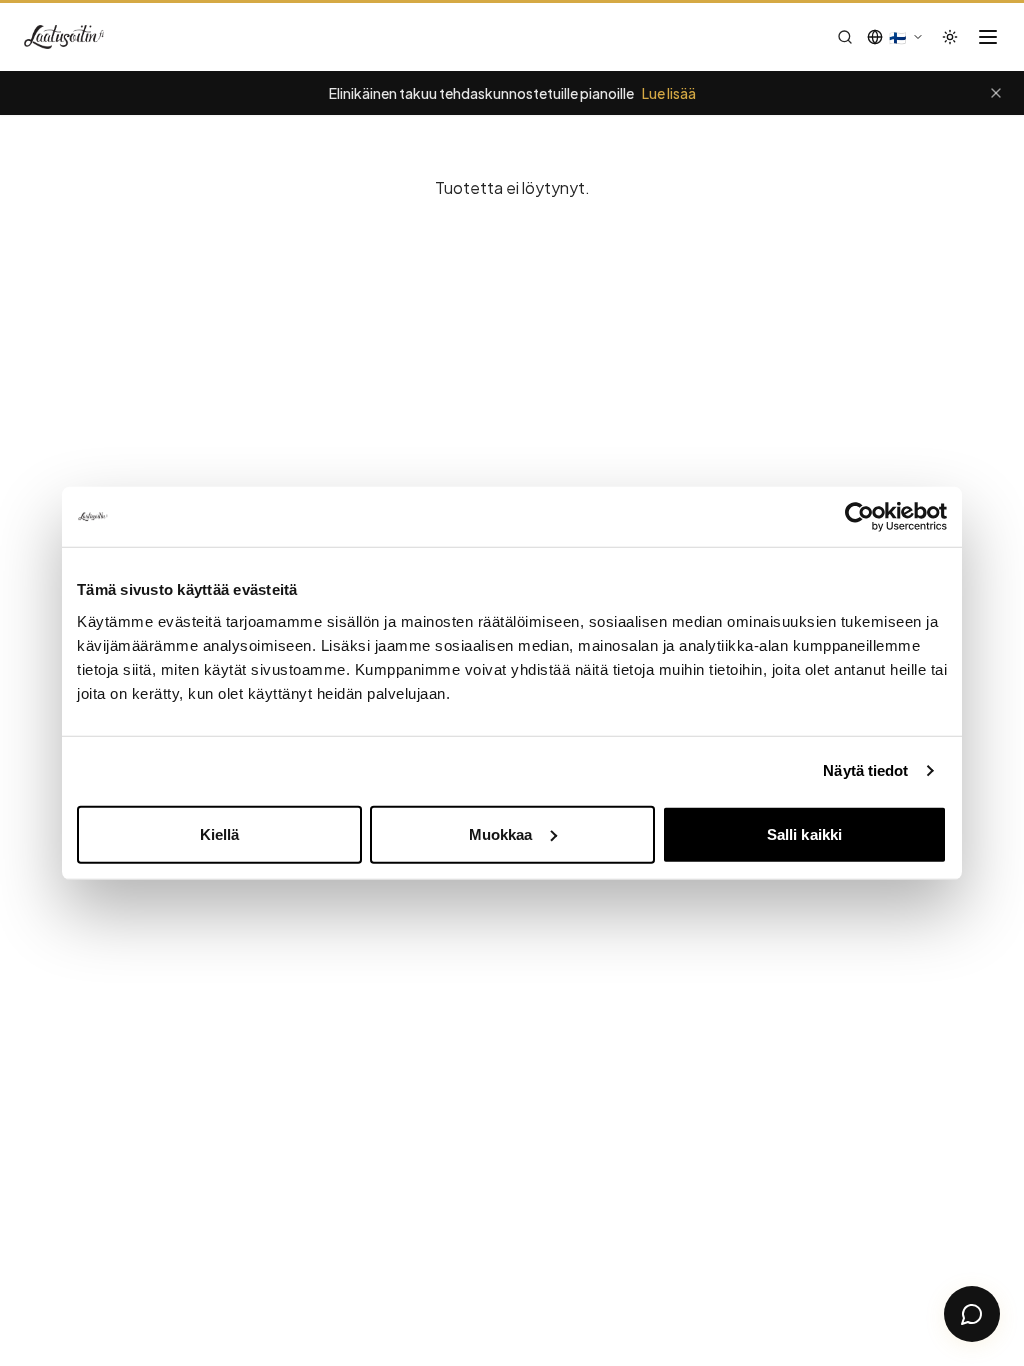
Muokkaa (501, 833)
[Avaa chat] (972, 1314)
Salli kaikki (804, 833)
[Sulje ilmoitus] (996, 93)
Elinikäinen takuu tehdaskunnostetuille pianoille (512, 93)
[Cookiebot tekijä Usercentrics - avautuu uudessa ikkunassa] (859, 517)
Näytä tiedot (865, 770)
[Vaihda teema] (950, 37)
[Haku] (845, 37)
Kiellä (220, 833)
